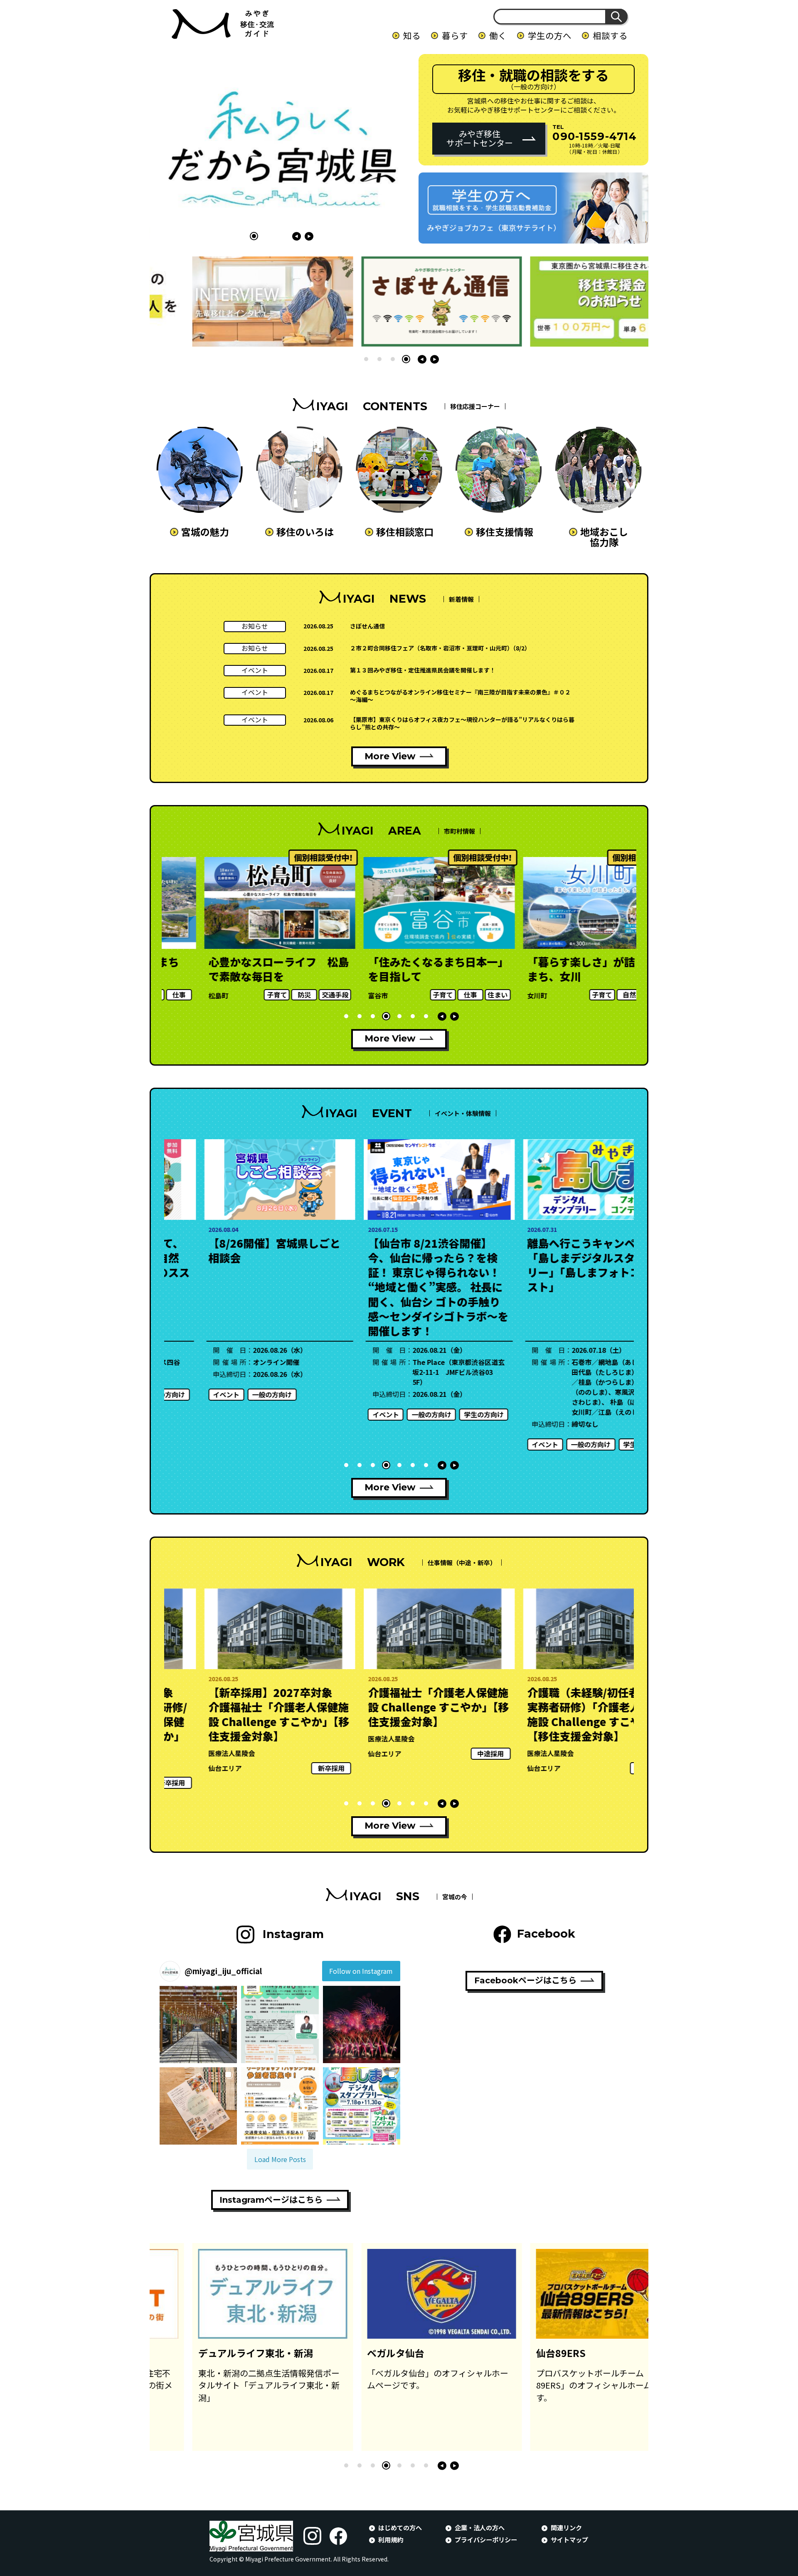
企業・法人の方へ (480, 2527)
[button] (254, 236)
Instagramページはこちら (271, 2200)
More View (390, 756)
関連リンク (566, 2527)
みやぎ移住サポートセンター (480, 138)
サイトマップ (569, 2539)
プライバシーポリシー (486, 2539)
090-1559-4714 (595, 136)
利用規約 (391, 2539)
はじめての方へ (400, 2527)
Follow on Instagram (361, 1971)
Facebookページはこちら (525, 1980)
